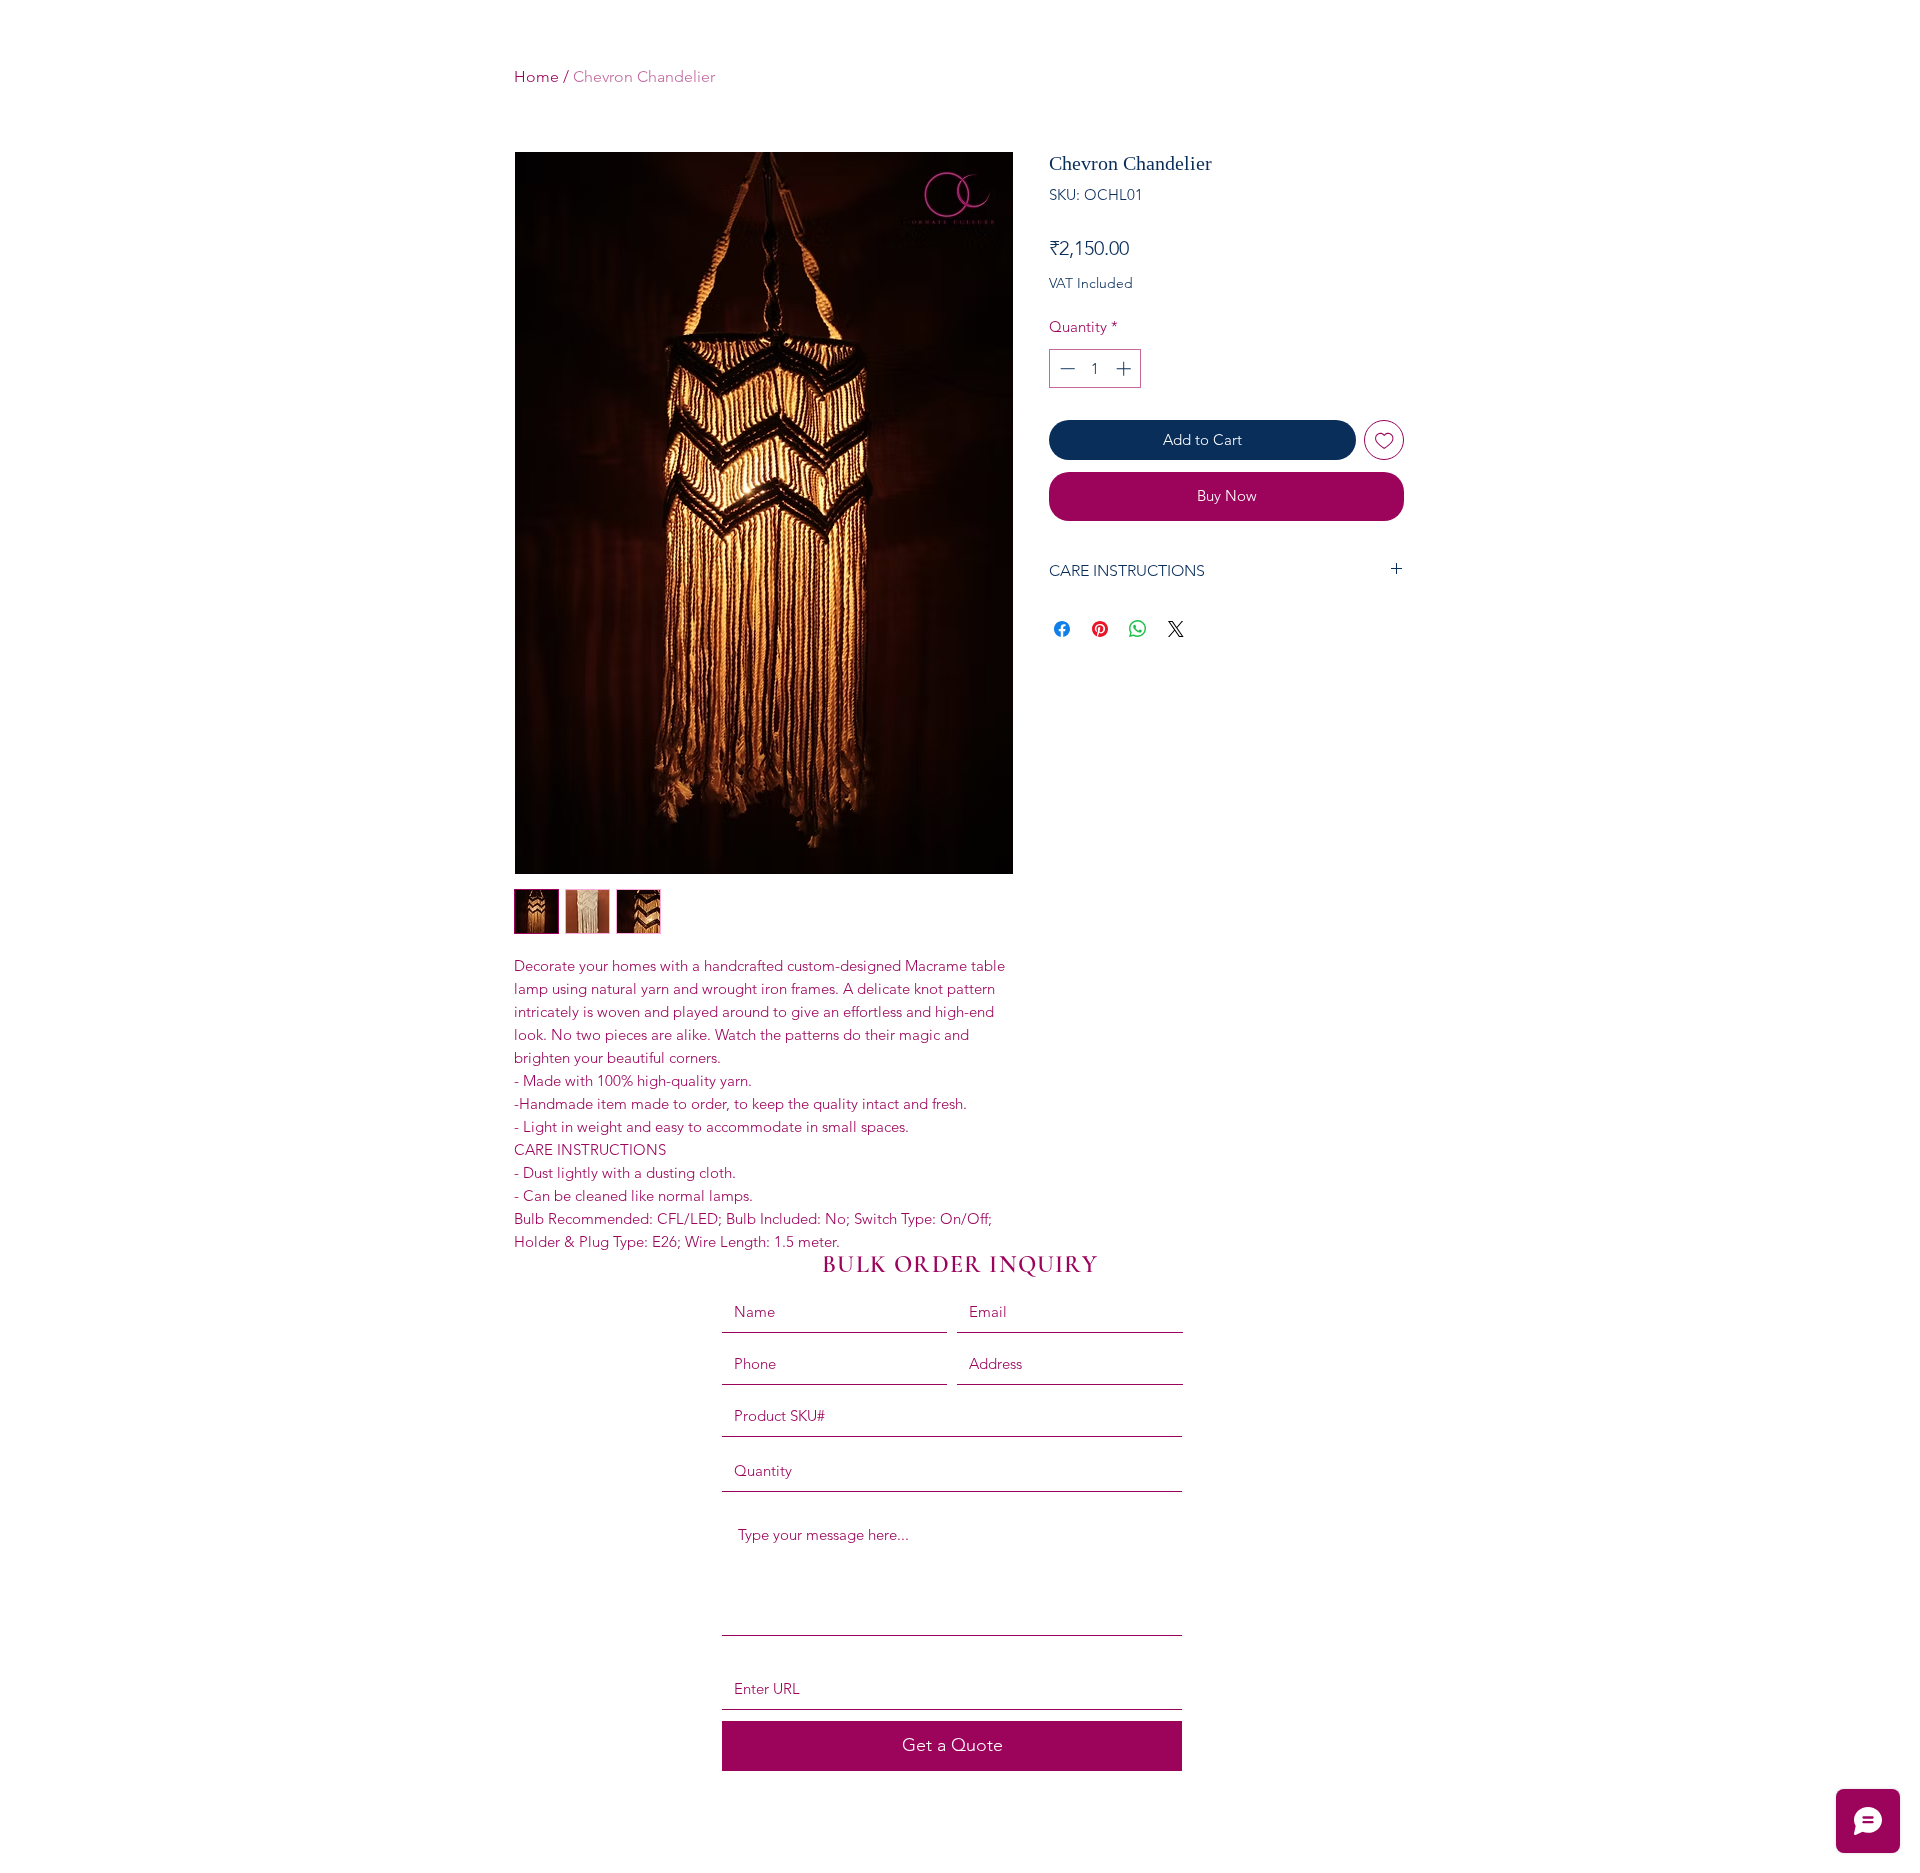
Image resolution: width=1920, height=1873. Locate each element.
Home (536, 76)
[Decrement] (1065, 368)
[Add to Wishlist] (1384, 440)
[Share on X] (1176, 629)
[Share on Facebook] (1062, 629)
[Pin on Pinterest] (1100, 629)
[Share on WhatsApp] (1138, 629)
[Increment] (1125, 368)
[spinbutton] (1095, 368)
